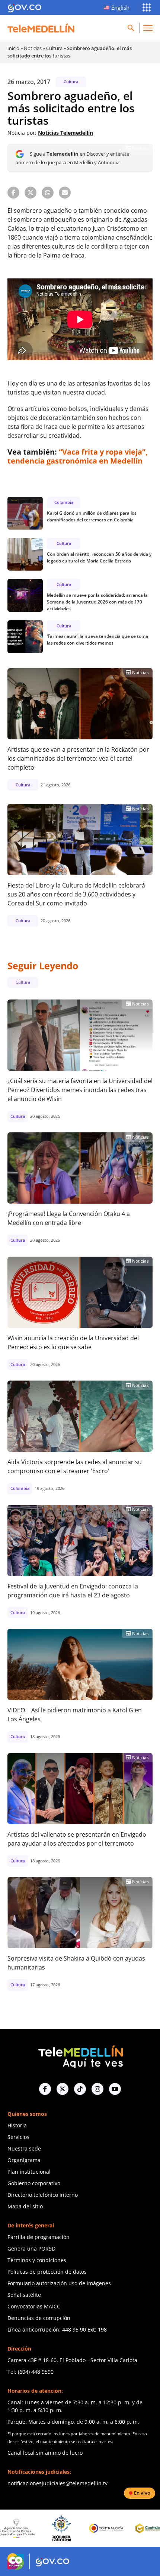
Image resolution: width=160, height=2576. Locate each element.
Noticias (33, 48)
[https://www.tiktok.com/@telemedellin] (80, 2089)
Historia (17, 2125)
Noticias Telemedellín (65, 133)
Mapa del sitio (25, 2206)
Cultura (54, 48)
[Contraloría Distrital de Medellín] (116, 2528)
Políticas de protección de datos (47, 2272)
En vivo (142, 2493)
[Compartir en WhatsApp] (48, 193)
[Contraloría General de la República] (71, 2528)
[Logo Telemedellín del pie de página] (80, 2056)
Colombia (64, 502)
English (120, 7)
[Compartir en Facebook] (13, 193)
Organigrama (24, 2160)
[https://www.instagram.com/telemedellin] (97, 2089)
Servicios (18, 2137)
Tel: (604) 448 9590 (31, 2372)
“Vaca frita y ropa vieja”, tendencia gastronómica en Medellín (78, 456)
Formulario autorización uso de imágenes (59, 2283)
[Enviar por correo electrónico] (65, 193)
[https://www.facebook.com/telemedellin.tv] (45, 2089)
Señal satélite (24, 2295)
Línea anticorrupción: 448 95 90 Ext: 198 (57, 2329)
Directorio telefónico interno (43, 2195)
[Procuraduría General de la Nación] (25, 2528)
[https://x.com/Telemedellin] (63, 2089)
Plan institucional (29, 2172)
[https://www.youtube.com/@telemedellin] (115, 2089)
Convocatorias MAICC (34, 2306)
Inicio (13, 48)
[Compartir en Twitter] (31, 193)
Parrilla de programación (39, 2237)
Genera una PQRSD (31, 2248)
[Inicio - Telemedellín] (41, 28)
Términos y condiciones (37, 2260)
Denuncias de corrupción (39, 2318)
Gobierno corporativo (34, 2183)
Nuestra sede (24, 2148)
